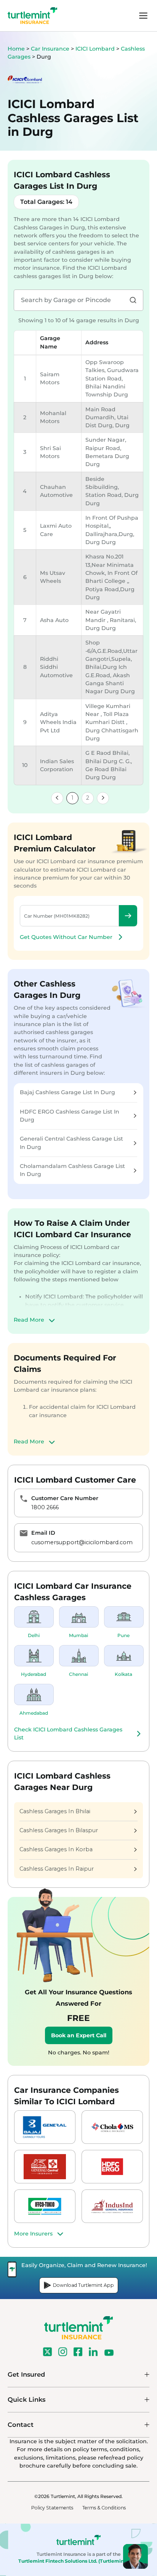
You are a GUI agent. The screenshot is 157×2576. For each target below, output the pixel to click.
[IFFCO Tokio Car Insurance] (45, 2206)
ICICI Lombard (96, 49)
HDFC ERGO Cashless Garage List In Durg (70, 1116)
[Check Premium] (128, 916)
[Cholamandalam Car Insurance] (112, 2127)
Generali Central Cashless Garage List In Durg (71, 1143)
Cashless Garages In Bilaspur (59, 1830)
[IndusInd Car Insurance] (112, 2206)
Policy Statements (52, 2508)
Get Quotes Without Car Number (66, 937)
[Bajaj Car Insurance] (45, 2127)
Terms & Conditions (104, 2508)
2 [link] (88, 798)
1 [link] (72, 798)
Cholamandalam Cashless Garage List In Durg (72, 1170)
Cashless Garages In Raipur (57, 1869)
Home (16, 49)
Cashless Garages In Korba (56, 1849)
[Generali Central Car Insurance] (45, 2167)
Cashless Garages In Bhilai (55, 1811)
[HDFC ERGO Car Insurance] (112, 2167)
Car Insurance (50, 49)
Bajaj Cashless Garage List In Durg (67, 1092)
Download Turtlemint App (83, 2285)
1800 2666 (45, 1507)
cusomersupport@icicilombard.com (82, 1542)
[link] (57, 798)
